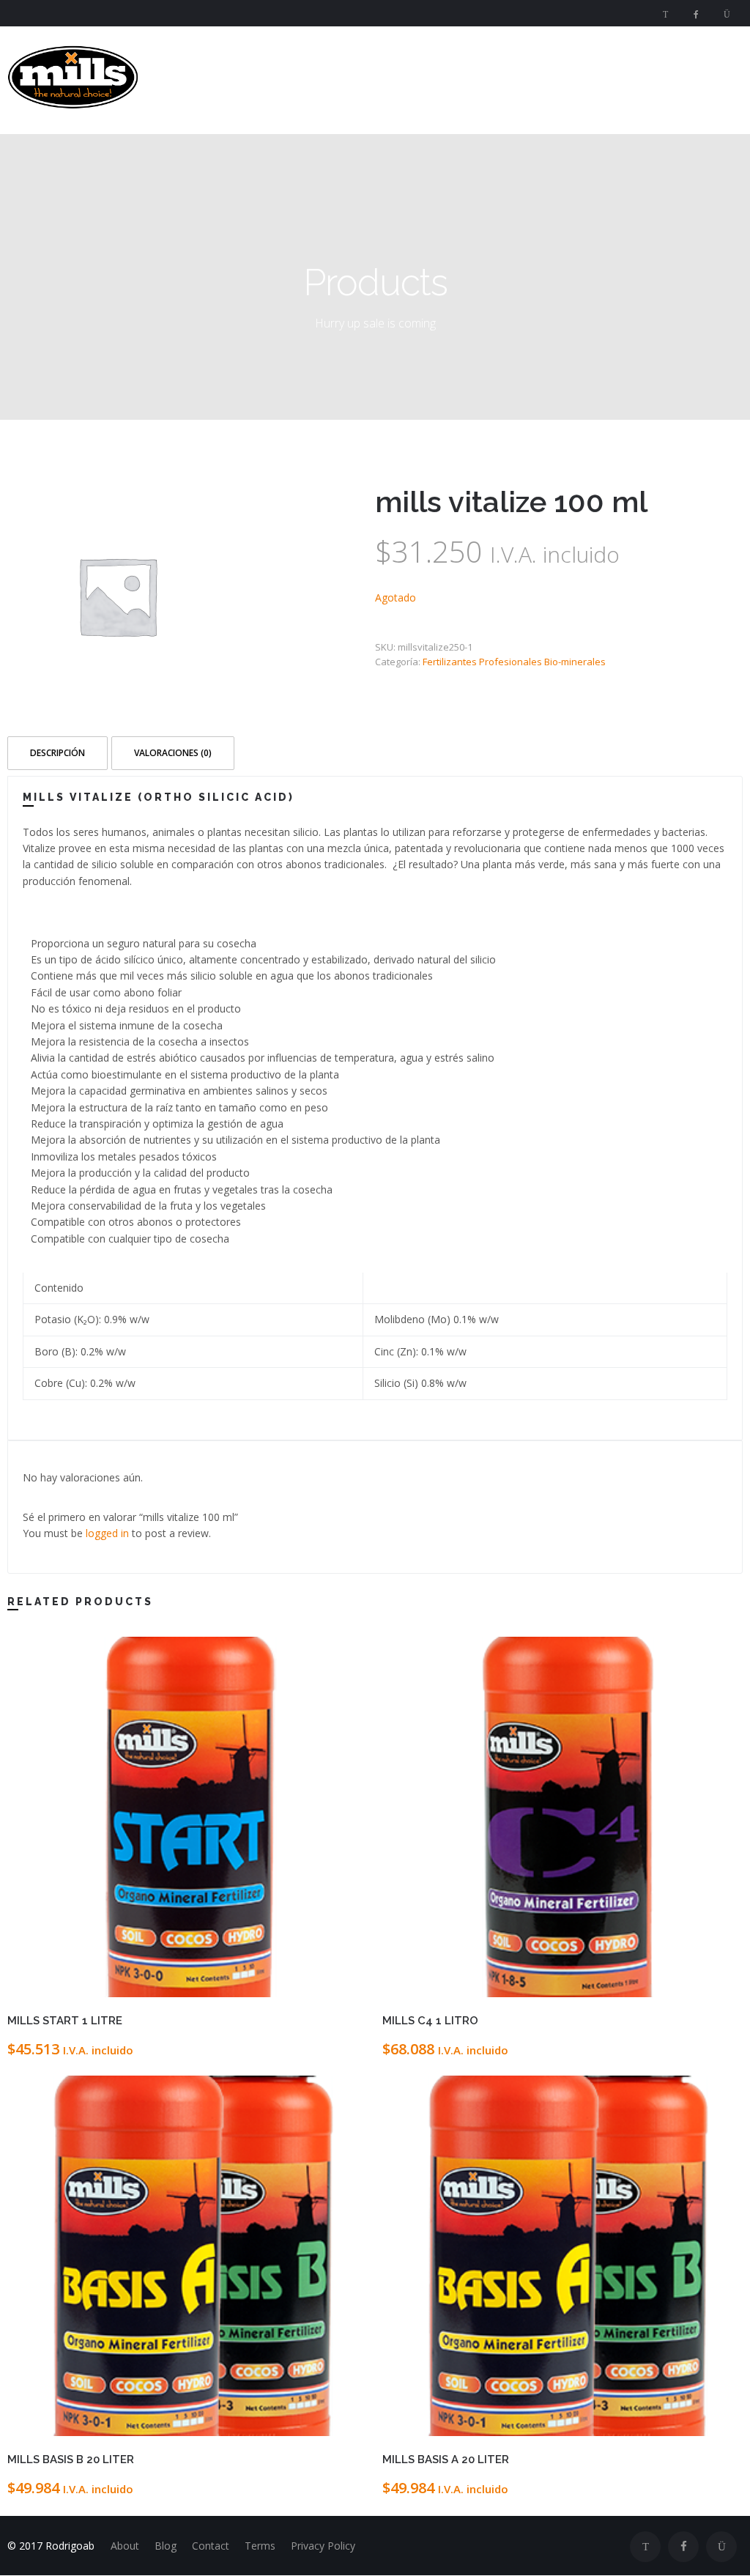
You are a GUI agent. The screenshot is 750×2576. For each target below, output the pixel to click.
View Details (97, 1985)
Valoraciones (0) (173, 753)
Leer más (278, 1985)
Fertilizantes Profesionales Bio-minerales (514, 662)
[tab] (59, 752)
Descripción (57, 753)
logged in (107, 1533)
